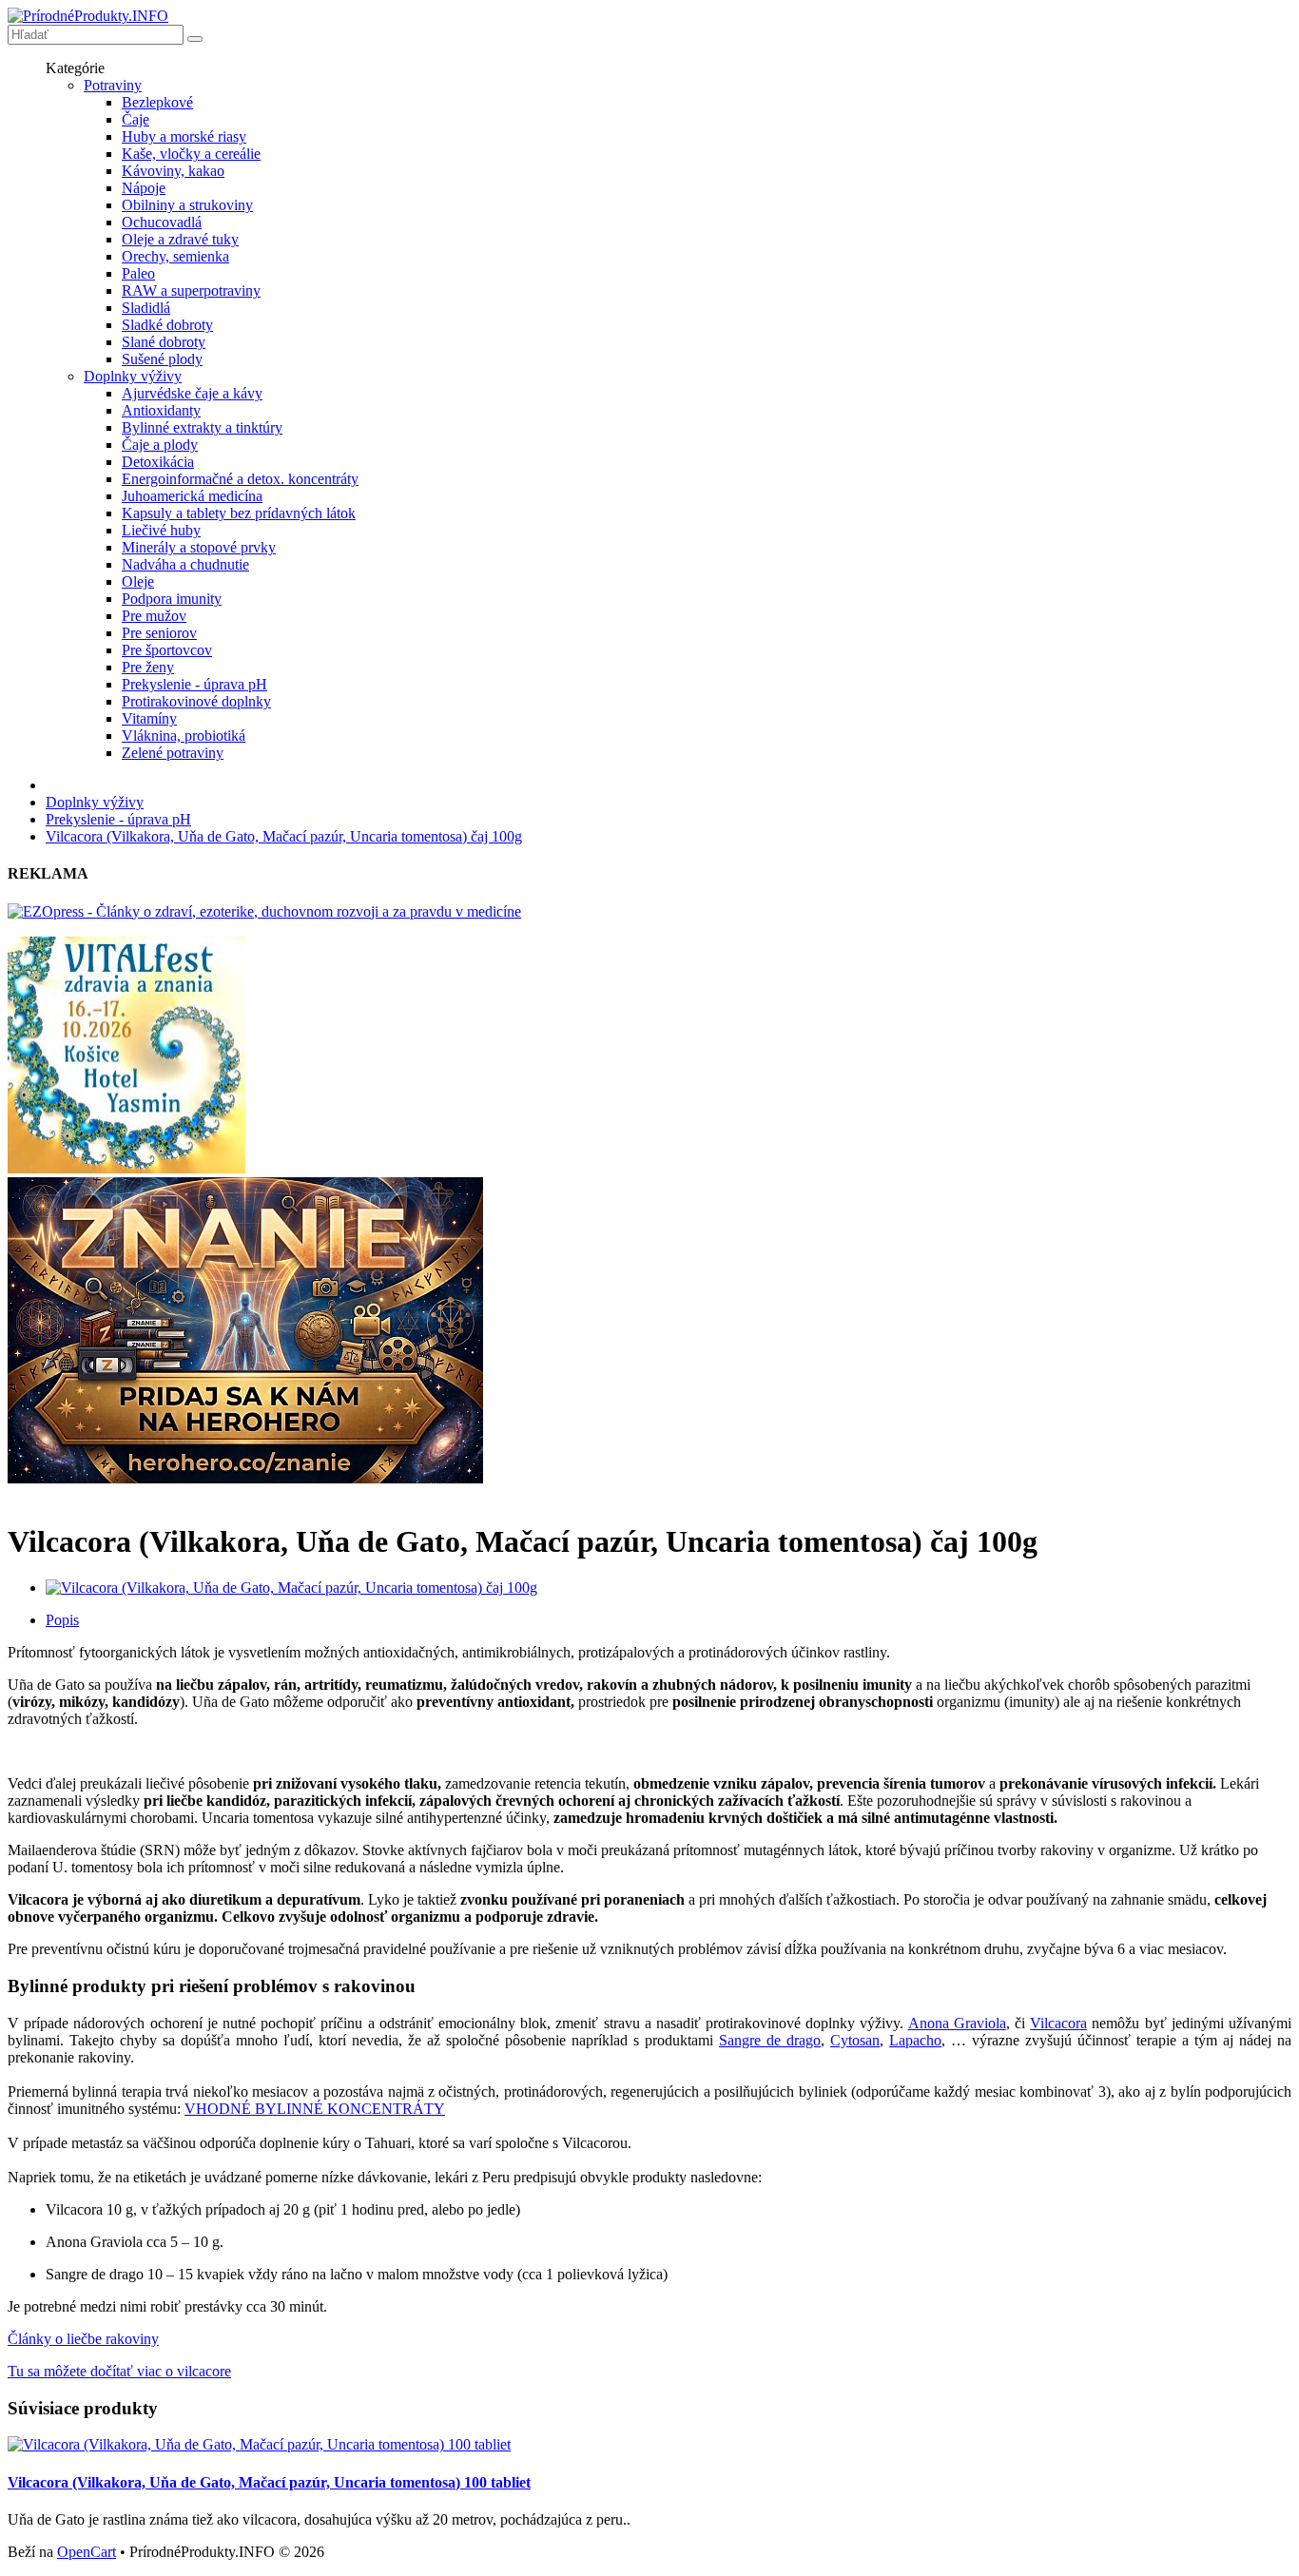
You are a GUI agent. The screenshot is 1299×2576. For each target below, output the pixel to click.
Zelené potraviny (173, 753)
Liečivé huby (161, 530)
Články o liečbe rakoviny (83, 2339)
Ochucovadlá (162, 222)
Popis (62, 1620)
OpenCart (87, 2552)
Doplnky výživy (133, 376)
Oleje (138, 581)
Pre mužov (154, 616)
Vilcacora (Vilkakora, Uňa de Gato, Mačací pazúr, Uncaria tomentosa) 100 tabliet (269, 2482)
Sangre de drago (770, 2040)
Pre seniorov (159, 633)
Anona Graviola (957, 2023)
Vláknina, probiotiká (184, 736)
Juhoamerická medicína (192, 496)
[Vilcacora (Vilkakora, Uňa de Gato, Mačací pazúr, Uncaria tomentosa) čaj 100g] (291, 1588)
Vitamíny (149, 718)
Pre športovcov (167, 650)
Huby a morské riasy (184, 136)
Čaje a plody (160, 445)
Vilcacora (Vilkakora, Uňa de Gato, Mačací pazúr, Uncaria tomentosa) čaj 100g (284, 836)
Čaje (136, 119)
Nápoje (144, 188)
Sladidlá (146, 308)
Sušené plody (162, 359)
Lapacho (915, 2040)
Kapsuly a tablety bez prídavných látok (239, 513)
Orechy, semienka (175, 256)
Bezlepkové (157, 102)
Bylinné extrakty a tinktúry (202, 427)
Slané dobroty (164, 342)
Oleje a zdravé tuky (180, 239)
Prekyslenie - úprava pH (194, 684)
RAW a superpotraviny (191, 291)
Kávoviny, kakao (173, 171)
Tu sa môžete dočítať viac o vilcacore (119, 2371)
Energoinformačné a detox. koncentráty (240, 479)
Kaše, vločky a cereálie (191, 154)
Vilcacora (1058, 2023)
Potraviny (113, 85)
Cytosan (855, 2040)
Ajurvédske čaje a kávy (192, 393)
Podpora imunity (172, 599)
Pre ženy (148, 667)
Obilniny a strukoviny (187, 205)
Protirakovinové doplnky (196, 701)
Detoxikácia (158, 462)
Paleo (138, 273)
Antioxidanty (161, 410)
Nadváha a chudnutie (185, 564)
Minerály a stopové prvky (199, 547)
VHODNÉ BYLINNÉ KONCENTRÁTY (315, 2109)
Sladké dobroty (167, 325)
